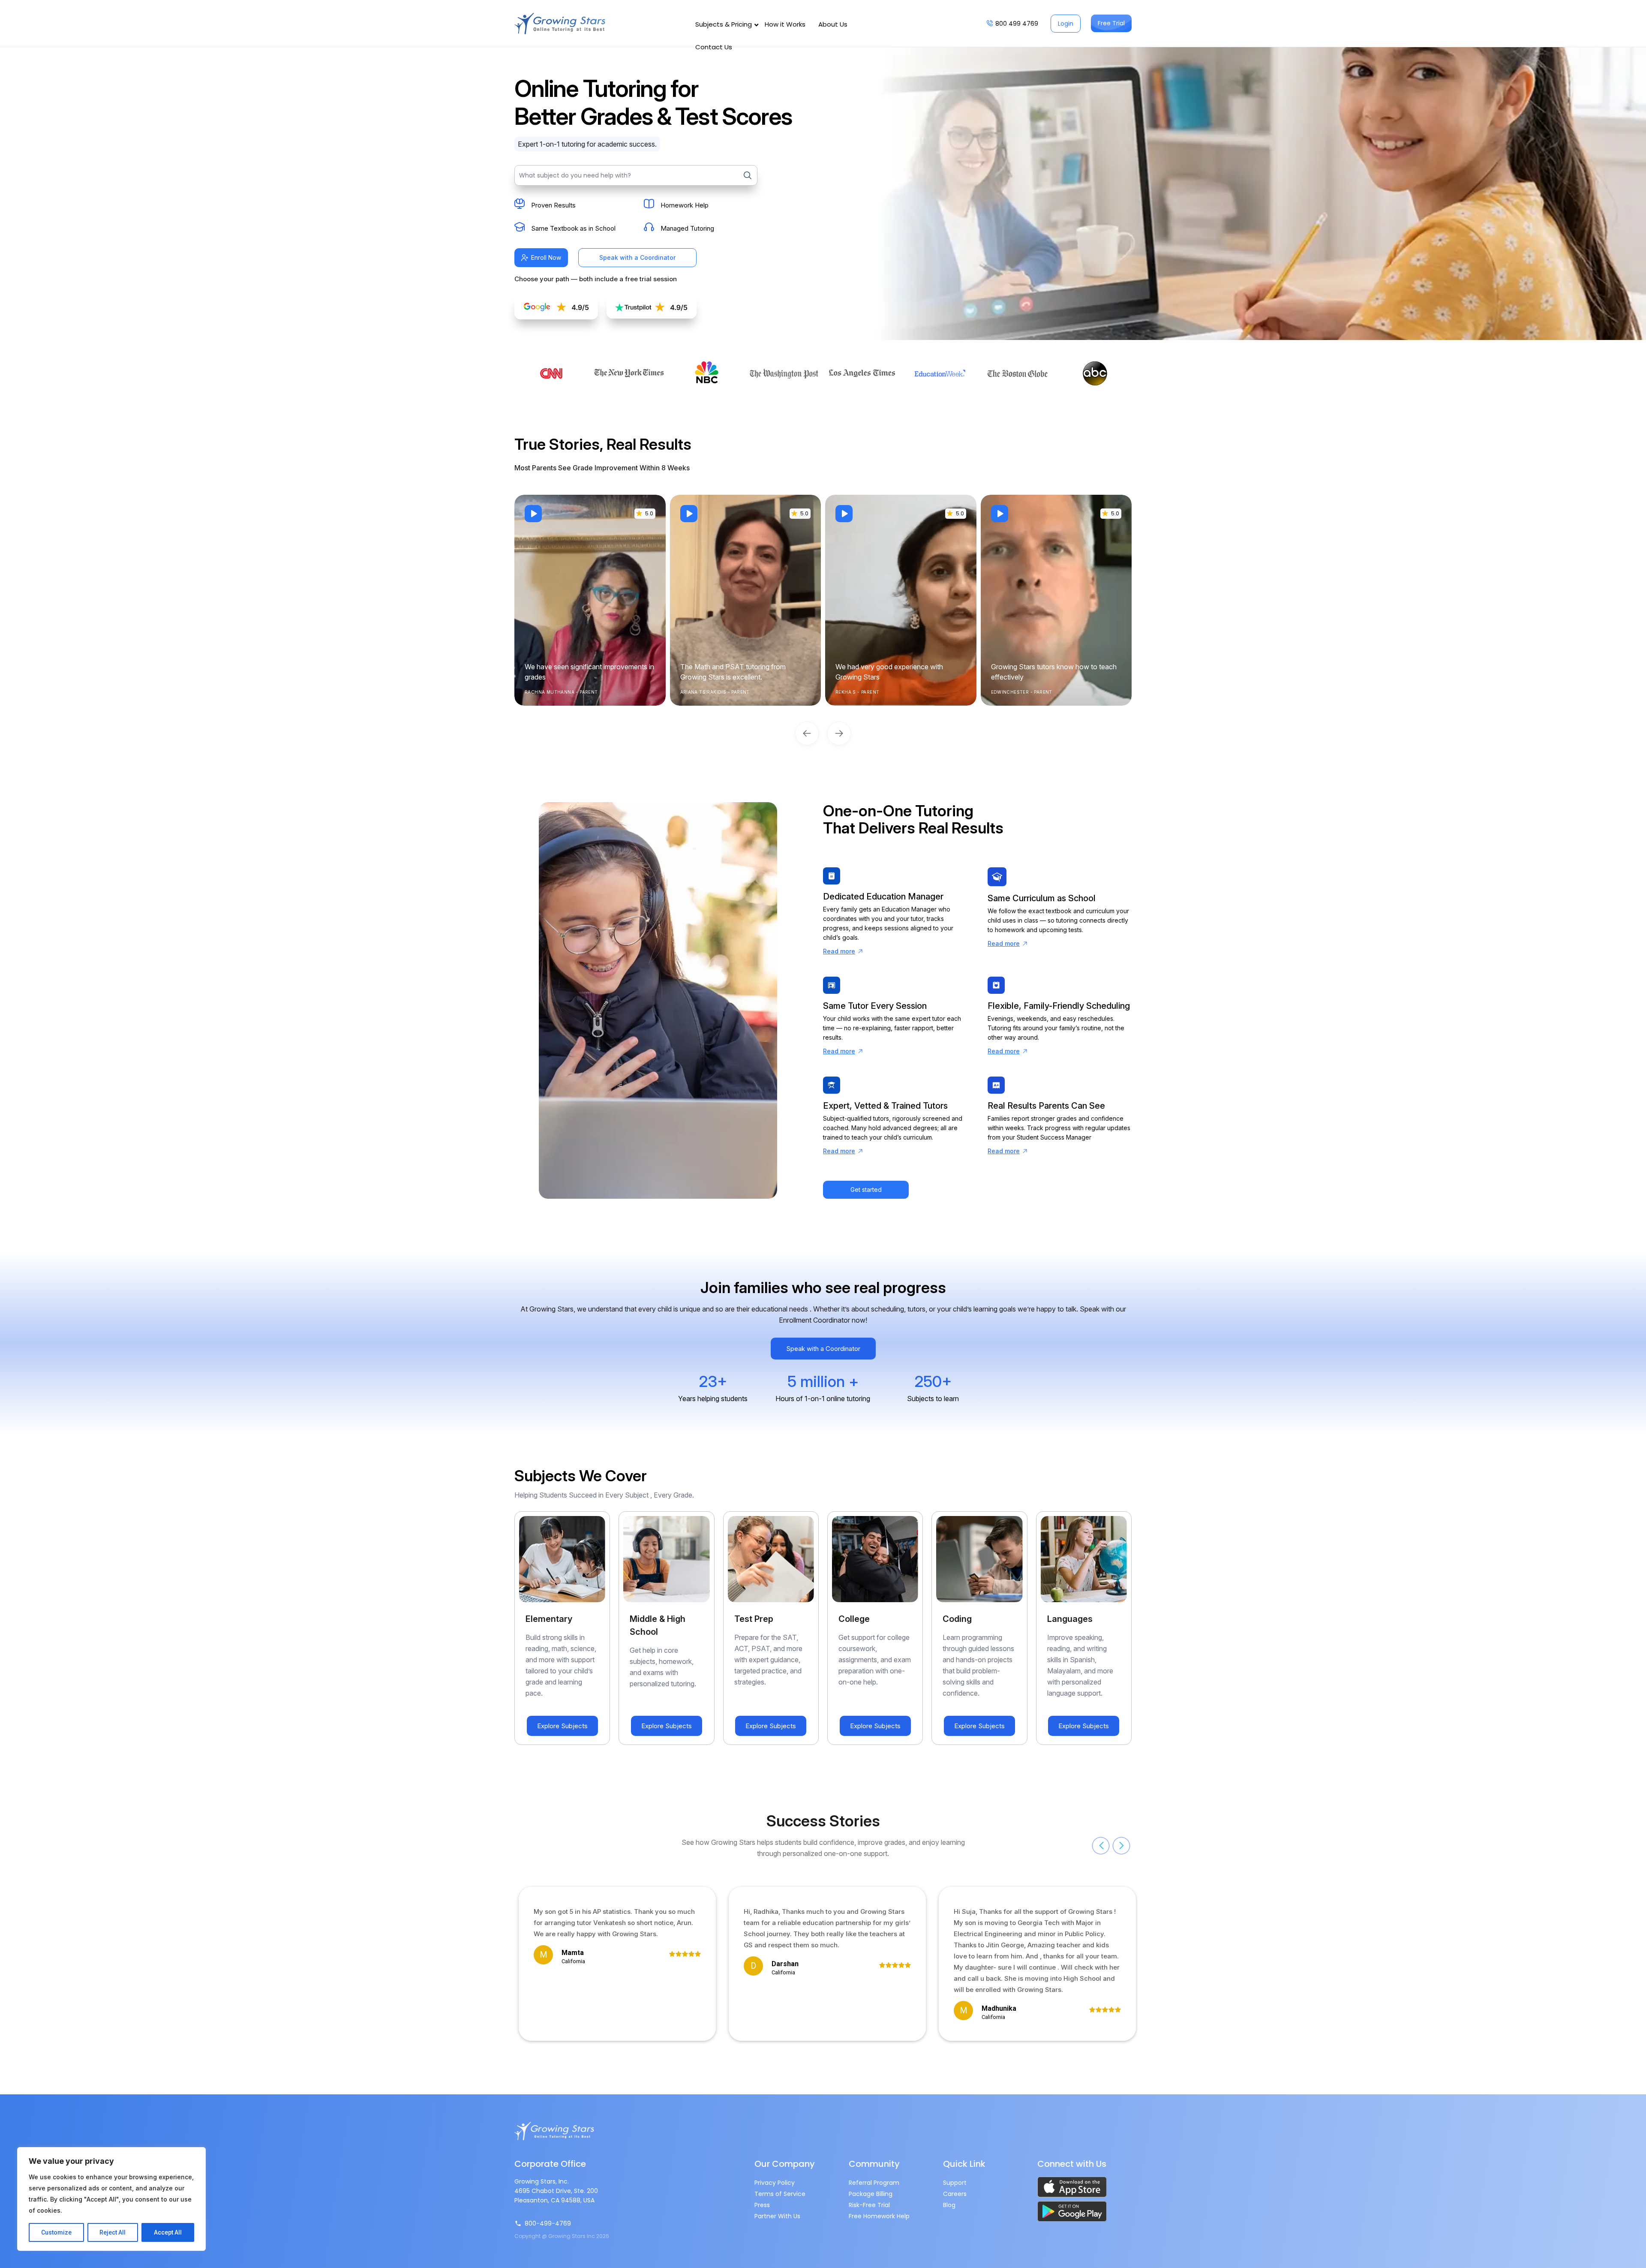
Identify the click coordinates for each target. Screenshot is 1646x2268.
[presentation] (1101, 1846)
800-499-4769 (548, 2223)
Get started (866, 1190)
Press (762, 2205)
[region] (111, 2199)
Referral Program (874, 2183)
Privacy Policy (775, 2183)
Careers (955, 2194)
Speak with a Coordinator (637, 257)
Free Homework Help (879, 2216)
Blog (949, 2205)
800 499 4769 (1017, 24)
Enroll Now (546, 257)
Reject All (113, 2232)
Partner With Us (777, 2216)
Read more (839, 951)
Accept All (168, 2232)
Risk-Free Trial (869, 2205)
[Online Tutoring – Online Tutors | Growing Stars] (560, 24)
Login (1066, 24)
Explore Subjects (562, 1726)
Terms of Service (780, 2194)
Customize (56, 2232)
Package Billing (871, 2194)
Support (955, 2183)
